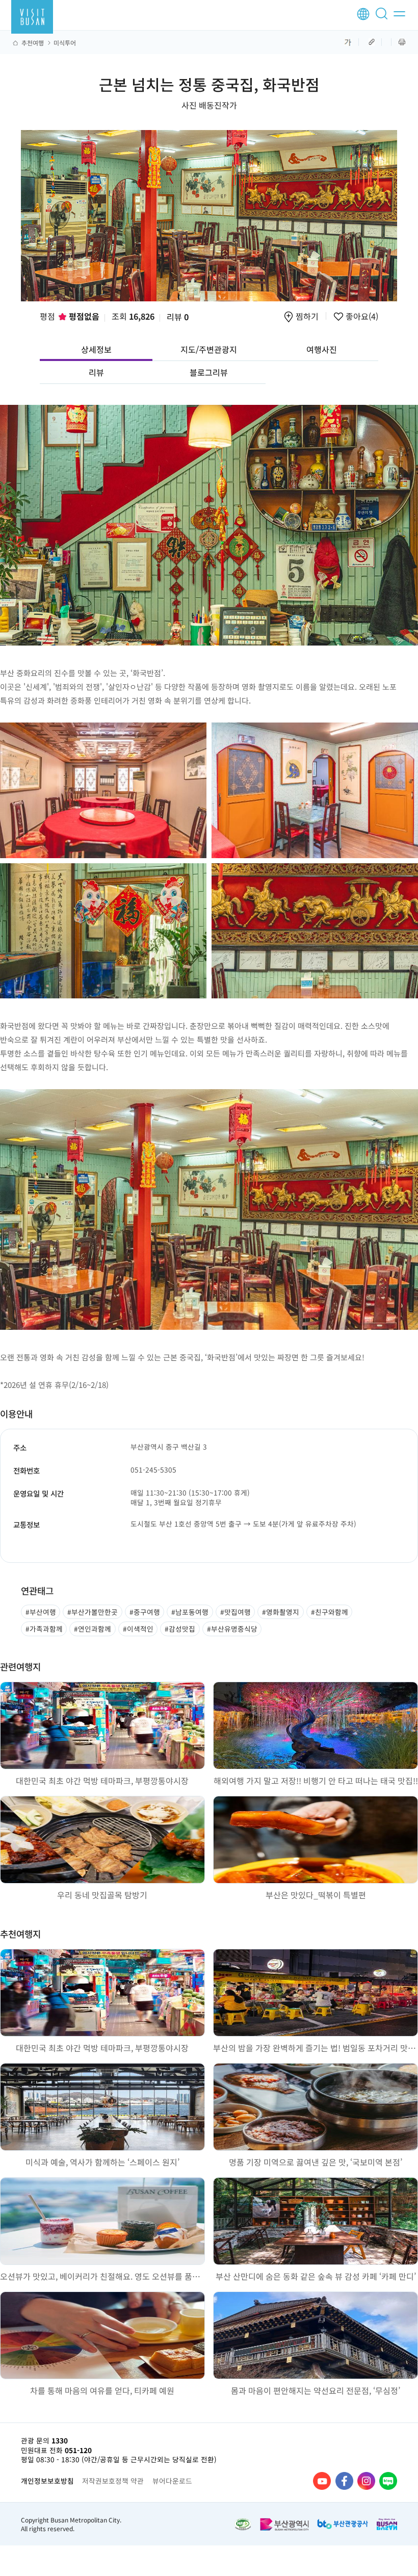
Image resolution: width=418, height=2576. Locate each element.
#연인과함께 (93, 1629)
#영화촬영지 (281, 1612)
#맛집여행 (236, 1612)
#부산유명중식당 (232, 1629)
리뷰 (178, 317)
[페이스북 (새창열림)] (344, 2481)
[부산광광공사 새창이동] (343, 2524)
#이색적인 (138, 1629)
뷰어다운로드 (172, 2481)
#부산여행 (41, 1612)
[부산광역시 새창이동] (284, 2524)
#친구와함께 (330, 1612)
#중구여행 (145, 1612)
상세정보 (96, 349)
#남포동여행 (190, 1612)
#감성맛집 (180, 1629)
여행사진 (322, 349)
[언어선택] (363, 14)
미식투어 (65, 43)
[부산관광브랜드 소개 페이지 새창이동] (387, 2524)
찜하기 (307, 317)
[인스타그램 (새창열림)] (366, 2481)
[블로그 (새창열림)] (388, 2481)
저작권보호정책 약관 (113, 2481)
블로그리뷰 (209, 372)
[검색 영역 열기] (383, 18)
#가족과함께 (44, 1629)
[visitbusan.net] (32, 17)
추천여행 (33, 43)
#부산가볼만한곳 (93, 1612)
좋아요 (361, 317)
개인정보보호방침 (47, 2481)
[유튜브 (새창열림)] (322, 2481)
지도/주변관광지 (209, 349)
